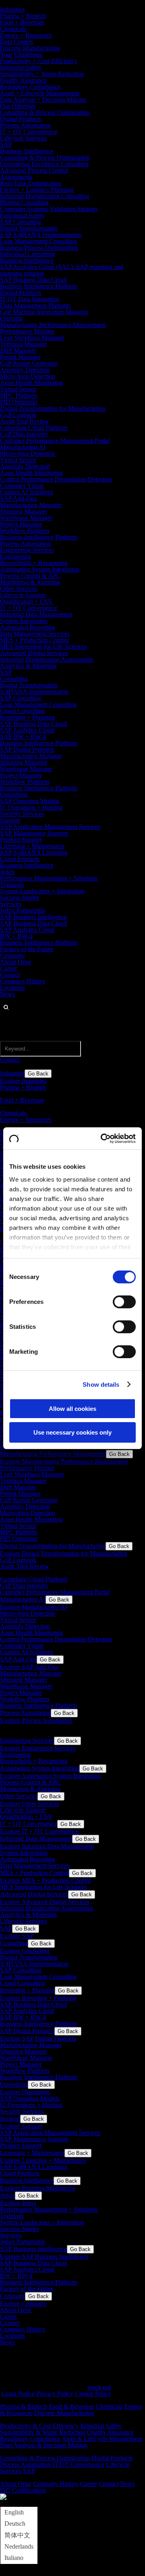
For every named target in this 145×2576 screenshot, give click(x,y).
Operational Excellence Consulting (44, 164)
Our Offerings (18, 106)
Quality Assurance (23, 80)
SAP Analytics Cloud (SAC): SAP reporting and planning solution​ (62, 270)
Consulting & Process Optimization (45, 112)
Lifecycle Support (23, 595)
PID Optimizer (19, 402)
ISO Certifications (23, 2490)
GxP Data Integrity (24, 434)
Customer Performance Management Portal (55, 441)
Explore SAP (17, 1936)
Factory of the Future (27, 949)
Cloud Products (20, 859)
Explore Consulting (25, 1951)
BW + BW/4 (16, 936)
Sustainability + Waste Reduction (42, 74)
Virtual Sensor (18, 389)
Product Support (21, 840)
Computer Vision (22, 486)
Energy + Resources (26, 35)
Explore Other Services (30, 1804)
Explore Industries (23, 1081)
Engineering (16, 556)
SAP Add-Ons (18, 499)
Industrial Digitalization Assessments (47, 659)
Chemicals (13, 29)
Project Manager (21, 524)
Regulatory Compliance (30, 87)
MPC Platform (19, 396)
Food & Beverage (71, 2406)
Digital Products (21, 119)
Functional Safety (22, 215)
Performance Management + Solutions (49, 878)
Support (10, 820)
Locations (12, 988)
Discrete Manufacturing (30, 48)
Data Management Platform (35, 305)
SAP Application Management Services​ (50, 827)
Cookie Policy (93, 2394)
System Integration (24, 621)
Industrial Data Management (36, 614)
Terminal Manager (23, 344)
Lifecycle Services (23, 138)
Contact (10, 975)
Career (8, 968)
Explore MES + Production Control (45, 1880)
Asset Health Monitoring (31, 383)
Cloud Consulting (23, 711)
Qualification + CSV (26, 601)
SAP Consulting (21, 222)
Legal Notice (18, 2394)
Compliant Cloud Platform (34, 428)
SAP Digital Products (27, 749)
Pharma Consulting (24, 203)
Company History (23, 981)
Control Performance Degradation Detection (56, 479)
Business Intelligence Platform (38, 286)
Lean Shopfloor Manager (32, 338)
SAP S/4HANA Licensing (34, 852)
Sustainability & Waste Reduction (43, 2432)
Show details (101, 1385)
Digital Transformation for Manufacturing (53, 408)
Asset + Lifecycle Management (40, 93)
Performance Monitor (27, 331)
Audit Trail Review (25, 421)
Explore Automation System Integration (50, 1776)
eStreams (11, 318)
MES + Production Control (34, 640)
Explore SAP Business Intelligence (44, 2256)
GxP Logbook (18, 415)
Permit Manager (20, 357)
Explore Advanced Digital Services (45, 1902)
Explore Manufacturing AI (34, 1607)
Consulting (14, 679)
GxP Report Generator (29, 363)
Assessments (16, 177)
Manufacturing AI (23, 447)
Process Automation (25, 125)
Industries (12, 9)
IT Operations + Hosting (31, 807)
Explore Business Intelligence (38, 2188)
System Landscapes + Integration (42, 891)
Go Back (38, 1074)
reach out (99, 2387)
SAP (6, 145)
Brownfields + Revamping (34, 563)
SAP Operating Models (30, 801)
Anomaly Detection (25, 370)
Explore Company (23, 2304)
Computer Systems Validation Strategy (49, 209)
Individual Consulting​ (28, 254)
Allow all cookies (72, 1409)
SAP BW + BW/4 (23, 737)
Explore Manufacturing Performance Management (64, 1461)
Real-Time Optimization (31, 183)
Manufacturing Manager (31, 505)
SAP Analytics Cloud (27, 730)
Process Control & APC (30, 576)
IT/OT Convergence (78, 2464)
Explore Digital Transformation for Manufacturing (64, 1553)
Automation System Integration (40, 569)
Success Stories (20, 897)
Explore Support (21, 2126)
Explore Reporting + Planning (38, 1998)
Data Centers (17, 42)
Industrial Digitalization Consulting (45, 196)
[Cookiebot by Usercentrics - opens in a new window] (102, 1139)
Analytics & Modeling (28, 666)
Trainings (12, 885)
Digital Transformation (29, 228)
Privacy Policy (55, 2394)
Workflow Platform (25, 531)
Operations (14, 795)
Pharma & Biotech (24, 2406)
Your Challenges (21, 54)
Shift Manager (18, 351)
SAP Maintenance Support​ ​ (35, 833)
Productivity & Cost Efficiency (39, 2426)
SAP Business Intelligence (33, 917)
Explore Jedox (18, 2203)
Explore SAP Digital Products (38, 2038)
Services (11, 904)
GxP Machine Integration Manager (44, 312)
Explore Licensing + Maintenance (43, 2160)
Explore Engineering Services (38, 1748)
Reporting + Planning (27, 717)
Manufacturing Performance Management (53, 325)
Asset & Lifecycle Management (102, 2439)
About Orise (16, 962)
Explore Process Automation (36, 1720)
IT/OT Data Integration (30, 299)
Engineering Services (27, 550)
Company (12, 955)
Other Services (19, 589)
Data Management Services (35, 634)
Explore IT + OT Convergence (39, 1831)
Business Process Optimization (39, 248)
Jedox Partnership (23, 910)
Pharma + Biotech (23, 16)
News (7, 994)
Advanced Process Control (34, 170)
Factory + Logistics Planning (37, 190)
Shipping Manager (24, 511)
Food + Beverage (22, 22)
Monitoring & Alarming (30, 582)
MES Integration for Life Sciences (43, 647)
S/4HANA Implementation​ (34, 692)
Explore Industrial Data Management (47, 1846)
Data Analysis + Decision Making (43, 100)
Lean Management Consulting (38, 241)
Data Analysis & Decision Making (44, 2445)
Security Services (22, 814)
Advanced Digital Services (34, 653)
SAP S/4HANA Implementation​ (41, 235)
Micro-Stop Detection (28, 376)
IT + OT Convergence (29, 132)
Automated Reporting (28, 627)
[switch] (124, 1302)
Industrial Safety (21, 67)
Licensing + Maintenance (32, 846)
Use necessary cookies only (72, 1432)
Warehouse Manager (26, 518)
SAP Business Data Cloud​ (33, 280)
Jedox (7, 872)
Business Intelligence (27, 151)
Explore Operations (25, 2092)
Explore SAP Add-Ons (29, 1667)
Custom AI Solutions (27, 492)
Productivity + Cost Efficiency (39, 61)
